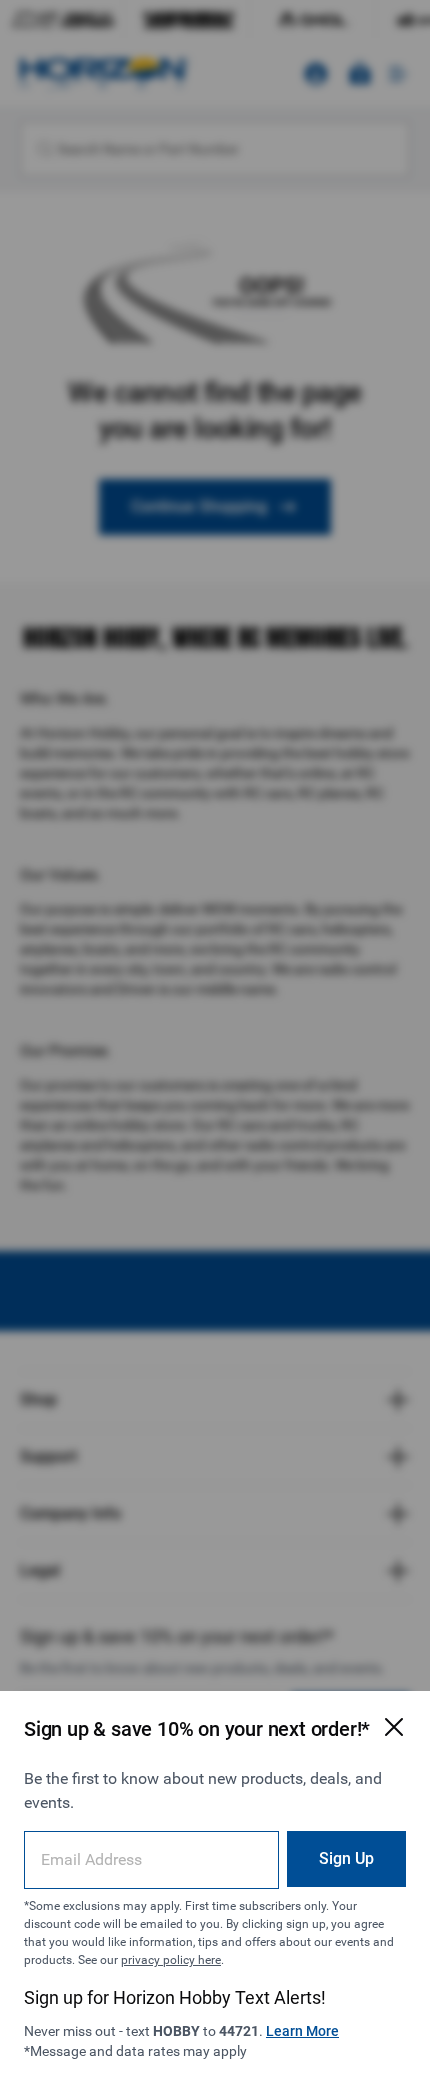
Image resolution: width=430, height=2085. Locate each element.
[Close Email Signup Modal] (394, 1727)
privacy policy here (171, 1960)
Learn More (302, 2031)
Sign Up (346, 1858)
